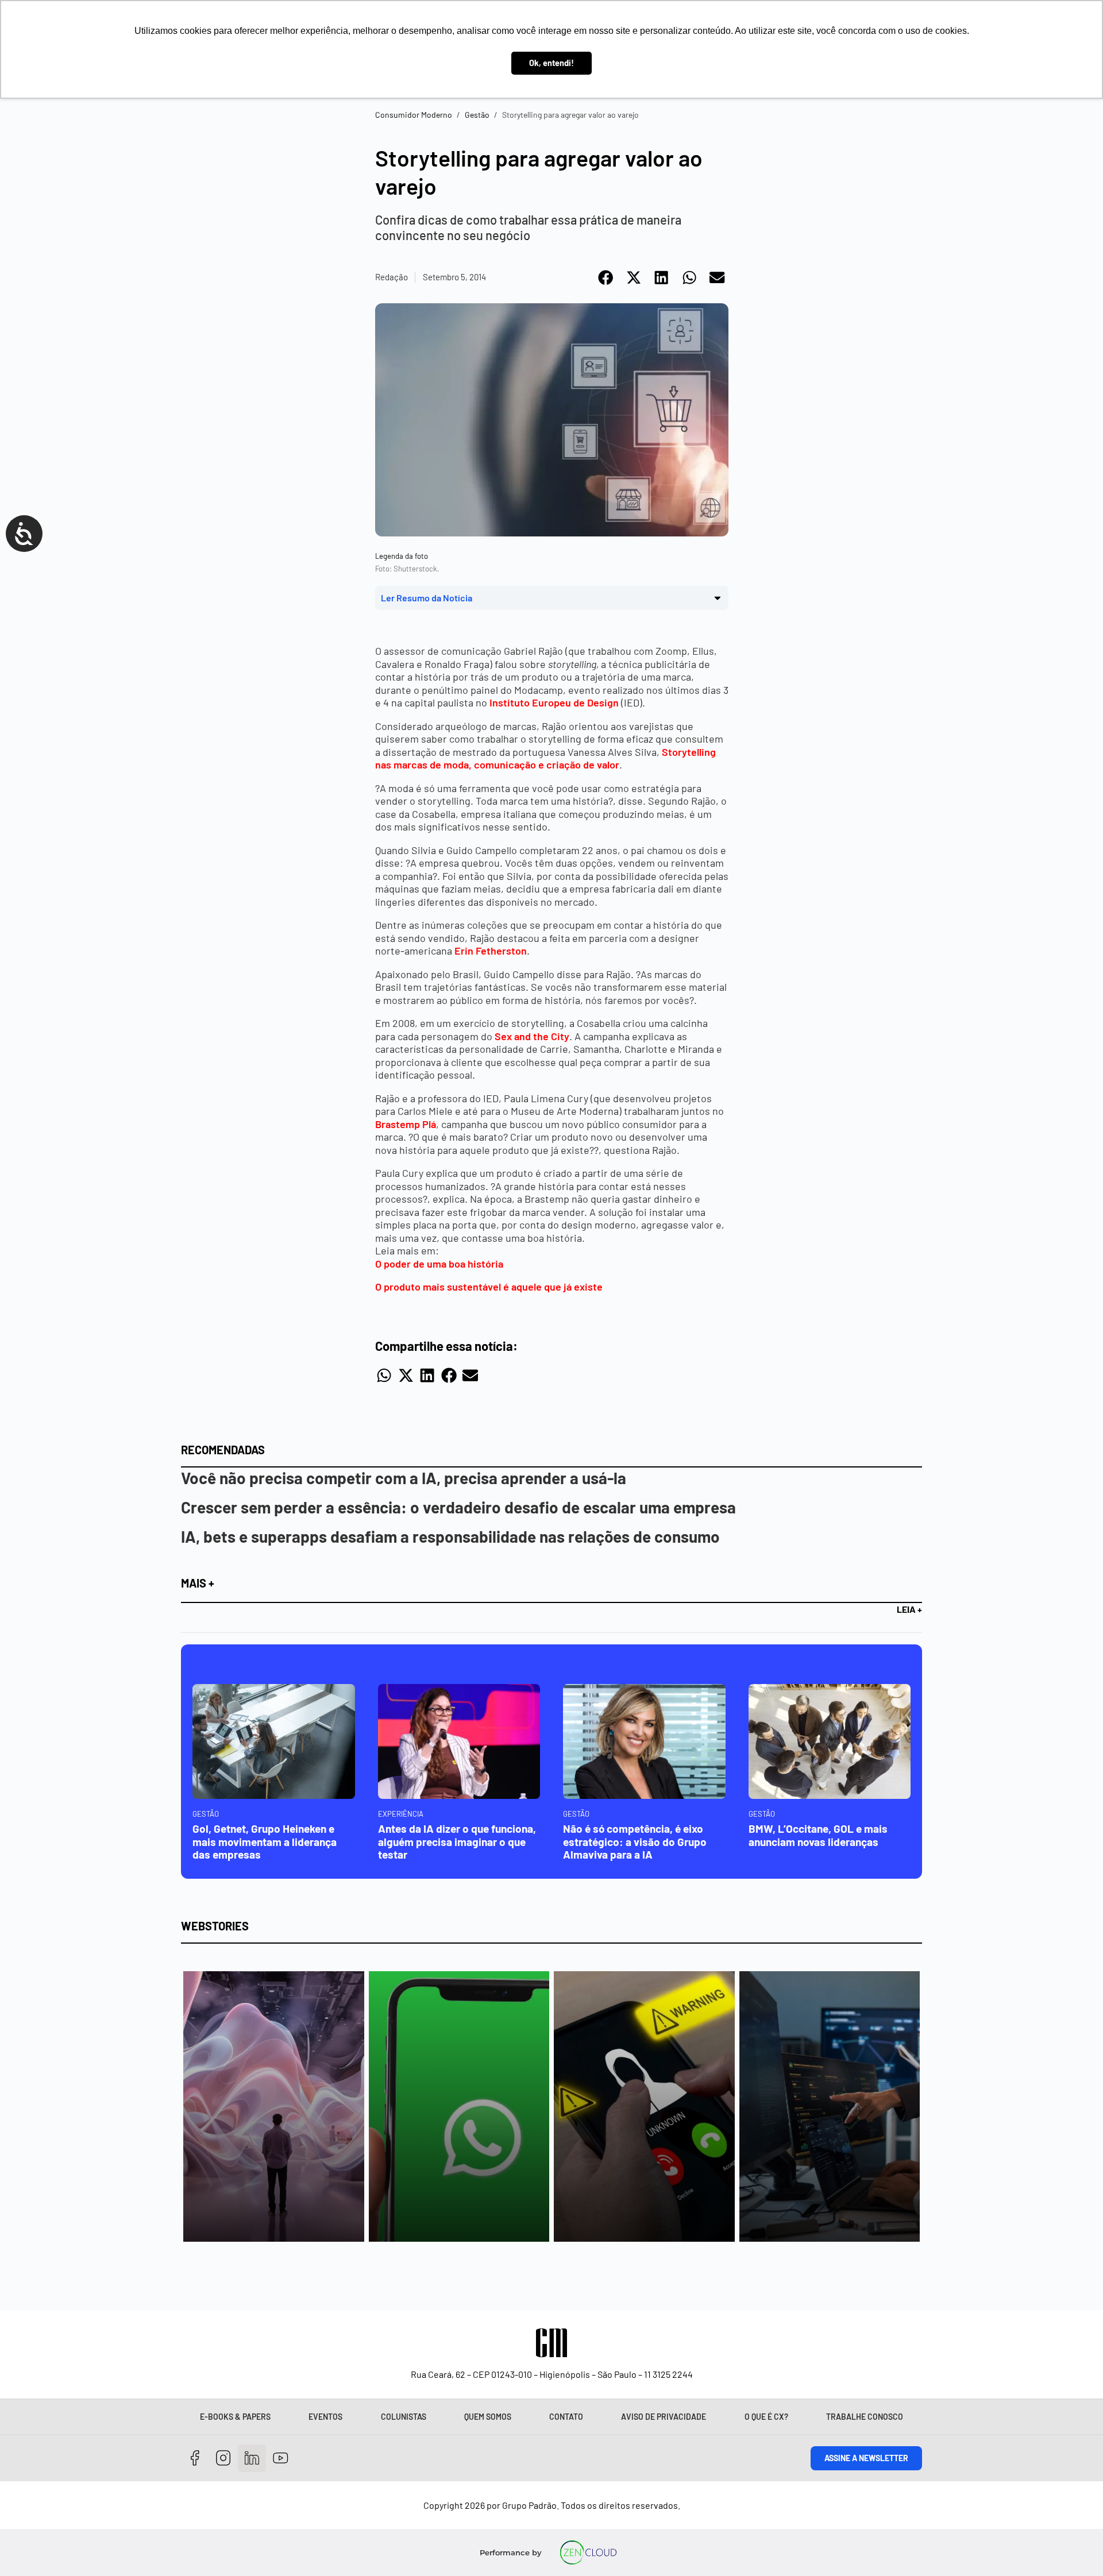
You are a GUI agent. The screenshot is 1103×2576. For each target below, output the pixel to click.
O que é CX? (766, 2417)
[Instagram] (224, 2459)
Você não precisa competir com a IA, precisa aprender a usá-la (404, 1478)
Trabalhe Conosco (865, 2417)
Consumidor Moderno (414, 115)
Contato (566, 2417)
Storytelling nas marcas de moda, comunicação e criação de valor (545, 758)
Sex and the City (532, 1036)
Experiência (401, 1814)
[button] (606, 277)
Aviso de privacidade (664, 2417)
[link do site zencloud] (589, 2552)
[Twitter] (252, 2459)
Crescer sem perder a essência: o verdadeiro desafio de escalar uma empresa (458, 1507)
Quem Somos (488, 2417)
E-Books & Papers (235, 2417)
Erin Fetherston (491, 951)
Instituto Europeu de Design (554, 702)
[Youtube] (281, 2459)
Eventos (325, 2417)
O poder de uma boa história (439, 1264)
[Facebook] (195, 2459)
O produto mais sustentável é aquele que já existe (489, 1287)
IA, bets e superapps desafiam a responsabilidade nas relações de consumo (450, 1536)
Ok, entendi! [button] (551, 63)
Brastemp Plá (406, 1124)
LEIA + (909, 1609)
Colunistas (404, 2417)
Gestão (477, 115)
